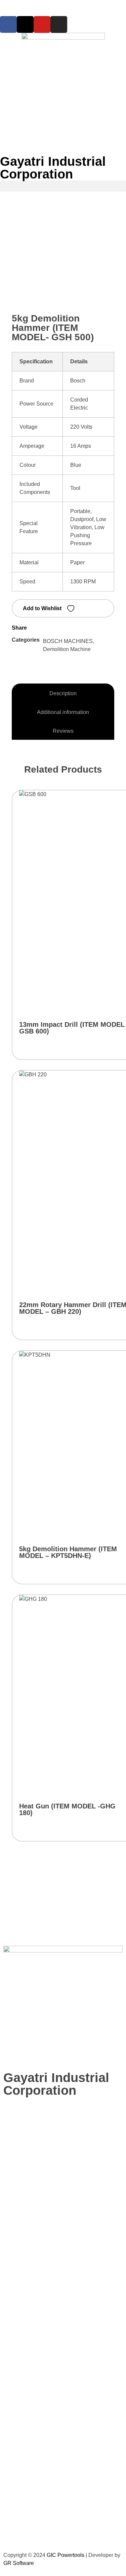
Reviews (63, 731)
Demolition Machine (67, 649)
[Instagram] (59, 24)
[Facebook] (8, 24)
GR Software (19, 2563)
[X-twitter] (25, 24)
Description (63, 693)
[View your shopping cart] (4, 212)
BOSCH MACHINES (68, 641)
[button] (63, 186)
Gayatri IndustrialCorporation (53, 168)
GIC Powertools (65, 2555)
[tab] (63, 694)
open (111, 254)
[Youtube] (42, 24)
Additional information (63, 712)
